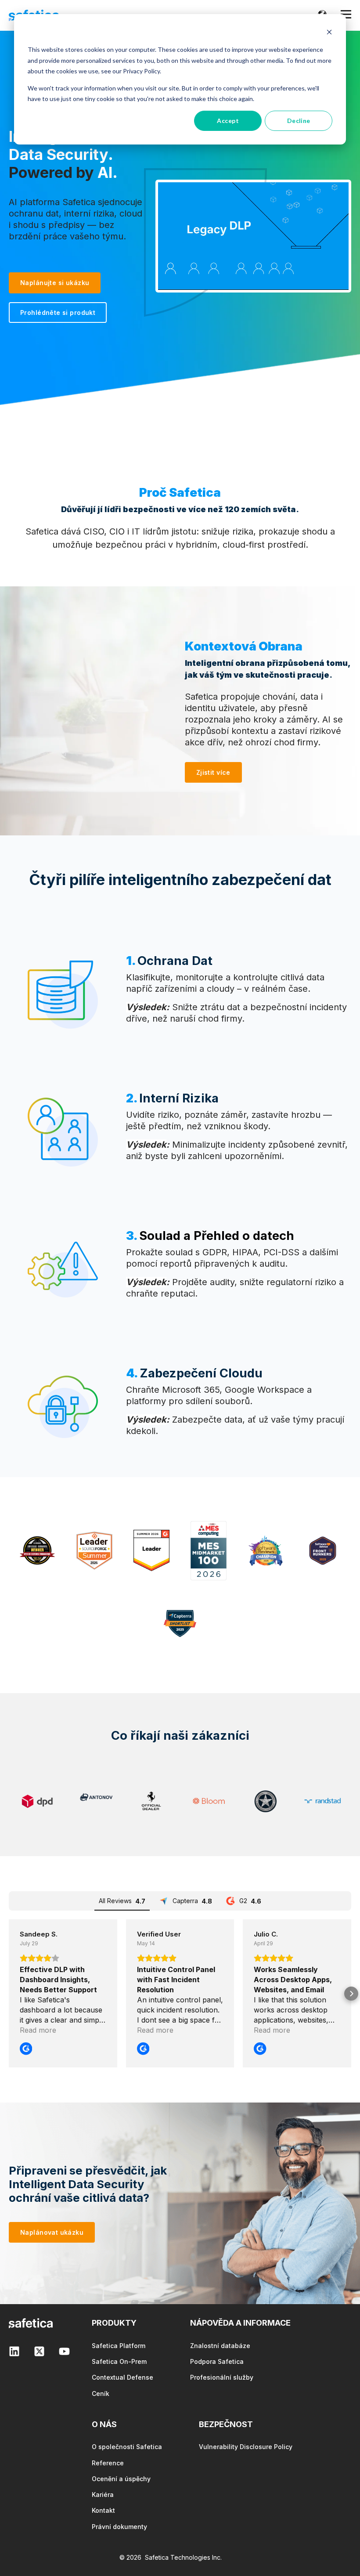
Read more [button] (38, 2030)
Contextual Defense (122, 2377)
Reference (108, 2463)
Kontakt (103, 2510)
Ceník (101, 2394)
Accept (228, 121)
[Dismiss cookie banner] (329, 33)
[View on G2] (26, 2049)
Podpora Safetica (217, 2361)
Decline (299, 121)
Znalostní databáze (220, 2346)
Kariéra (103, 2495)
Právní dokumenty (119, 2527)
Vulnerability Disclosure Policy (246, 2447)
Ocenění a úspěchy (121, 2479)
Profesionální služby (222, 2377)
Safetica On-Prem (119, 2361)
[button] (9, 1994)
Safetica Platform (119, 2346)
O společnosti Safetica (127, 2447)
